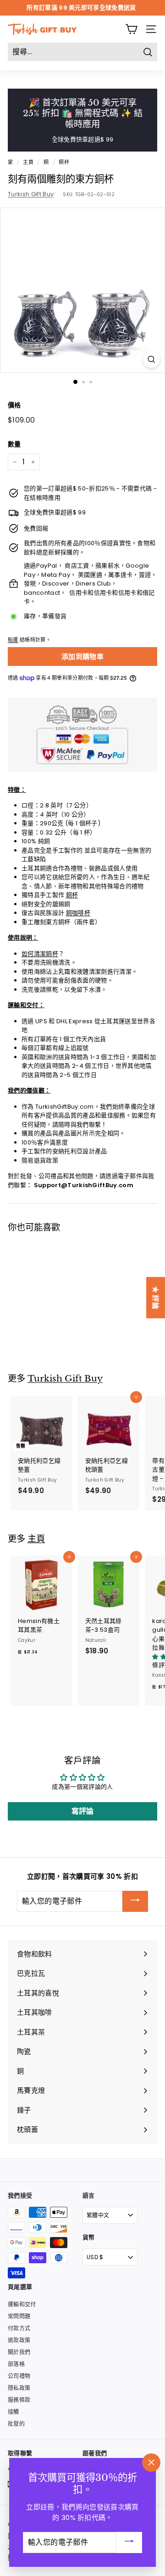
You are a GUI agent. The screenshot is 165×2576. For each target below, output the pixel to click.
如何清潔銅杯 (40, 954)
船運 (13, 640)
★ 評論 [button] (156, 1297)
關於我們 (19, 2352)
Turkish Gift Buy (31, 194)
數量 (14, 444)
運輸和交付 (22, 2304)
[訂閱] (135, 1901)
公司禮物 (19, 2376)
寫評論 (83, 1811)
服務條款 (19, 2400)
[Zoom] (151, 359)
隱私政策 (19, 2388)
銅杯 (64, 162)
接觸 (14, 2412)
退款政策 (19, 2340)
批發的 (16, 2424)
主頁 (28, 162)
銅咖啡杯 (78, 913)
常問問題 (19, 2316)
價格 (14, 405)
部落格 (16, 2364)
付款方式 (19, 2328)
